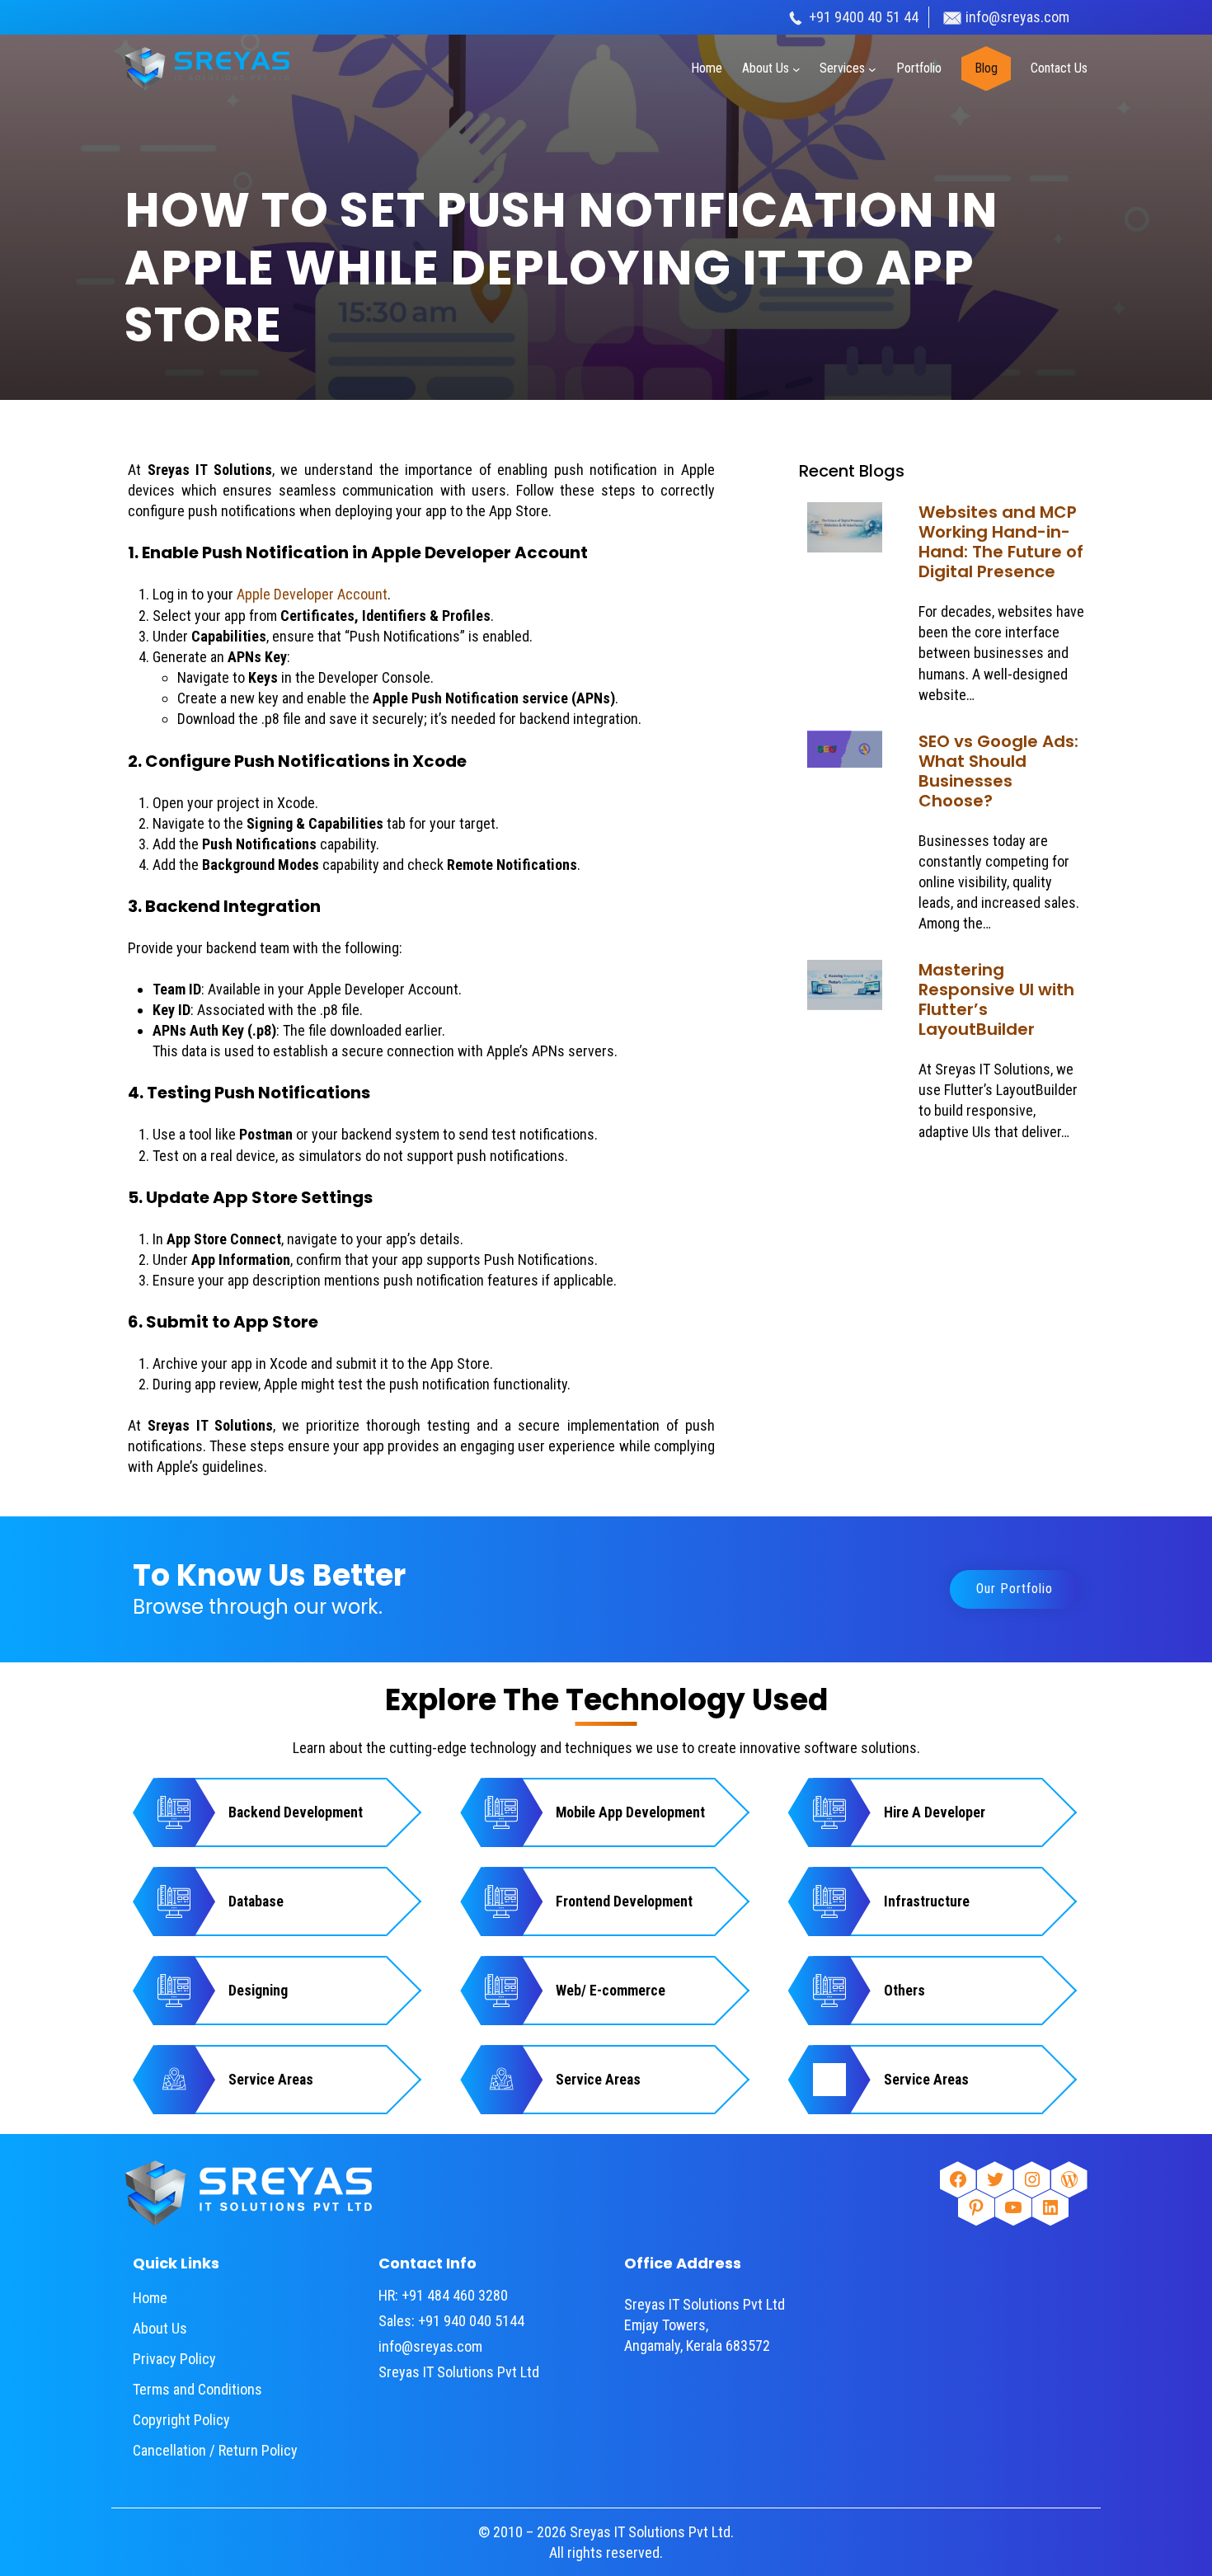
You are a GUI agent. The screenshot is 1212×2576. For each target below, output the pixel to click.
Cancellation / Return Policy (215, 2450)
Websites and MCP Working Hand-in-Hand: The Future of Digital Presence (1001, 542)
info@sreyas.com (1017, 17)
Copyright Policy (181, 2420)
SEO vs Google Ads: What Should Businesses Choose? (998, 770)
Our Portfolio (1015, 1589)
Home (150, 2298)
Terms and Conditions (197, 2389)
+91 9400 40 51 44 (862, 17)
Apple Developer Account (310, 594)
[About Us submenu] (796, 68)
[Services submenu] (872, 68)
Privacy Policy (174, 2359)
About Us (160, 2328)
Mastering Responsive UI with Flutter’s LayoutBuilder (996, 999)
